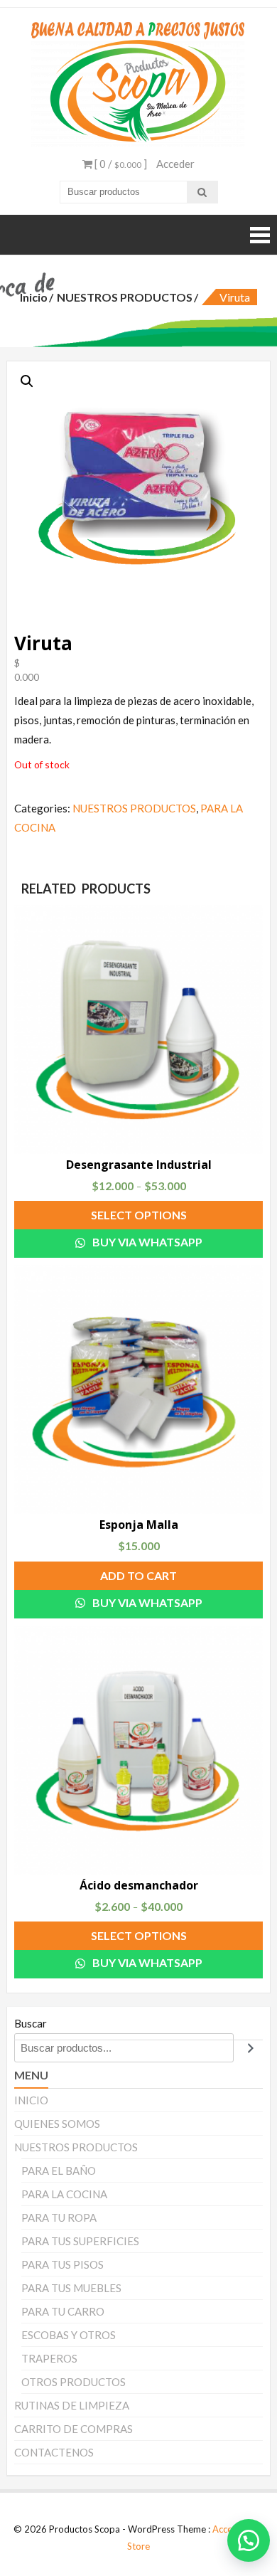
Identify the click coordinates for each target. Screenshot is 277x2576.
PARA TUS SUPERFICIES (80, 2241)
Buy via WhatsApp (146, 1242)
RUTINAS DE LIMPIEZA (72, 2405)
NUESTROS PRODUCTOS (125, 297)
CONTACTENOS (54, 2452)
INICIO (31, 2100)
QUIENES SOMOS (57, 2124)
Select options (139, 1215)
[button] (241, 2540)
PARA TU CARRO (63, 2311)
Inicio (34, 297)
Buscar (31, 2023)
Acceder (175, 164)
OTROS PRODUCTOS (74, 2382)
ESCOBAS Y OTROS (69, 2335)
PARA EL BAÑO (59, 2170)
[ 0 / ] (120, 164)
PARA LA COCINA (64, 2194)
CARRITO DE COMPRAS (74, 2429)
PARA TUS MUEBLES (71, 2288)
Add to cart (138, 1575)
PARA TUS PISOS (63, 2264)
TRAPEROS (49, 2358)
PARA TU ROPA (59, 2217)
